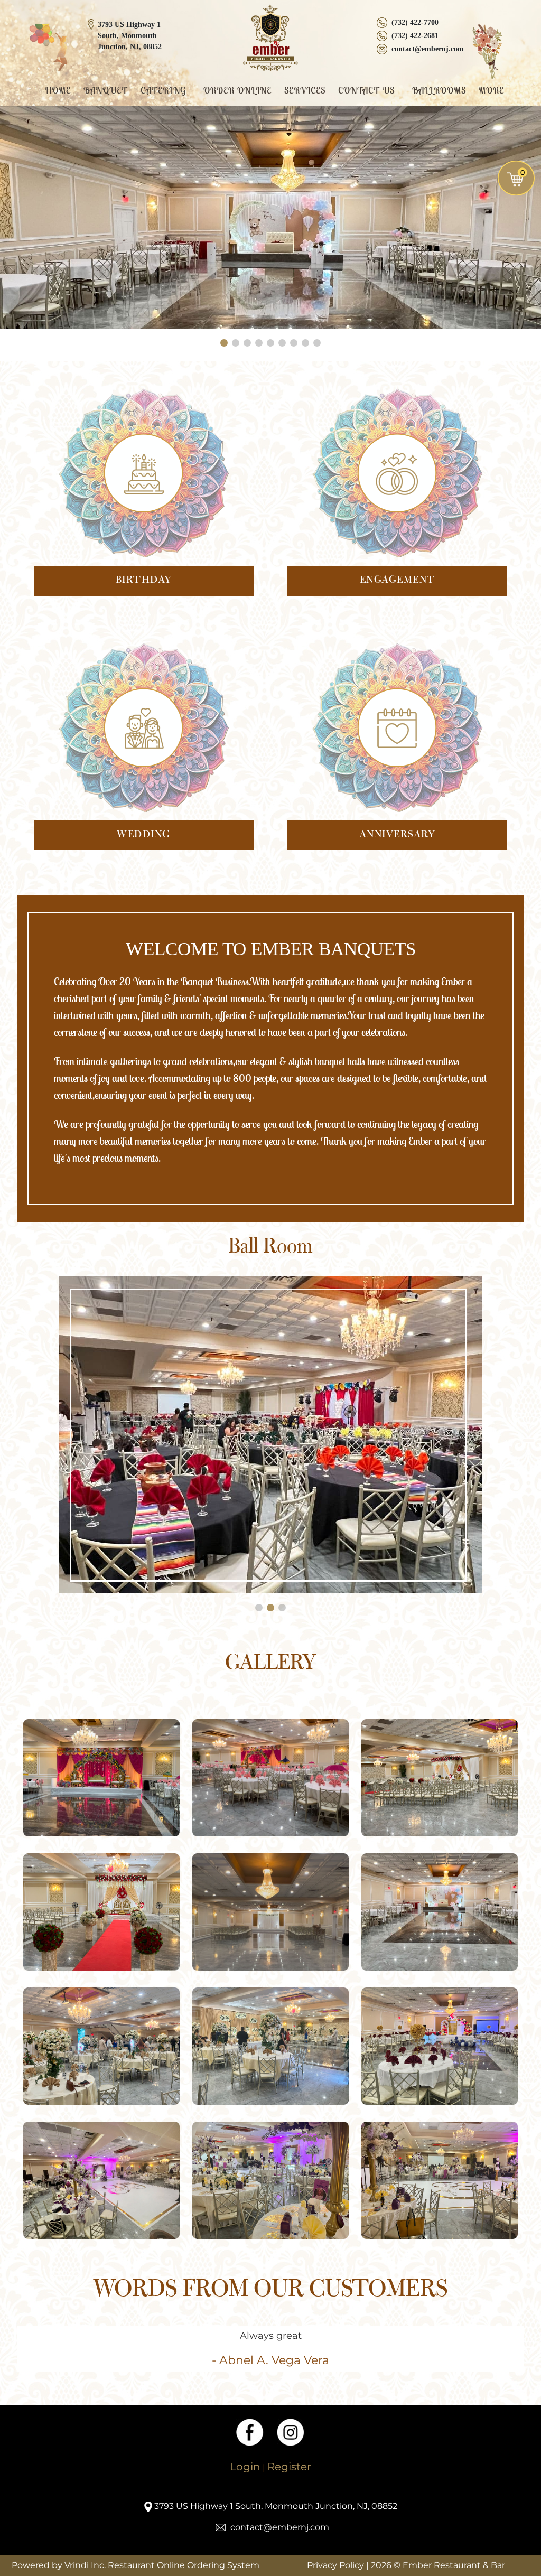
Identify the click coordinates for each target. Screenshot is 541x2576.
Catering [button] (165, 90)
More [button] (493, 90)
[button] (224, 343)
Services (305, 90)
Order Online (237, 90)
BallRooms (439, 90)
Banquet (106, 90)
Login (245, 2467)
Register (289, 2467)
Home (58, 90)
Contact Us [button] (368, 90)
